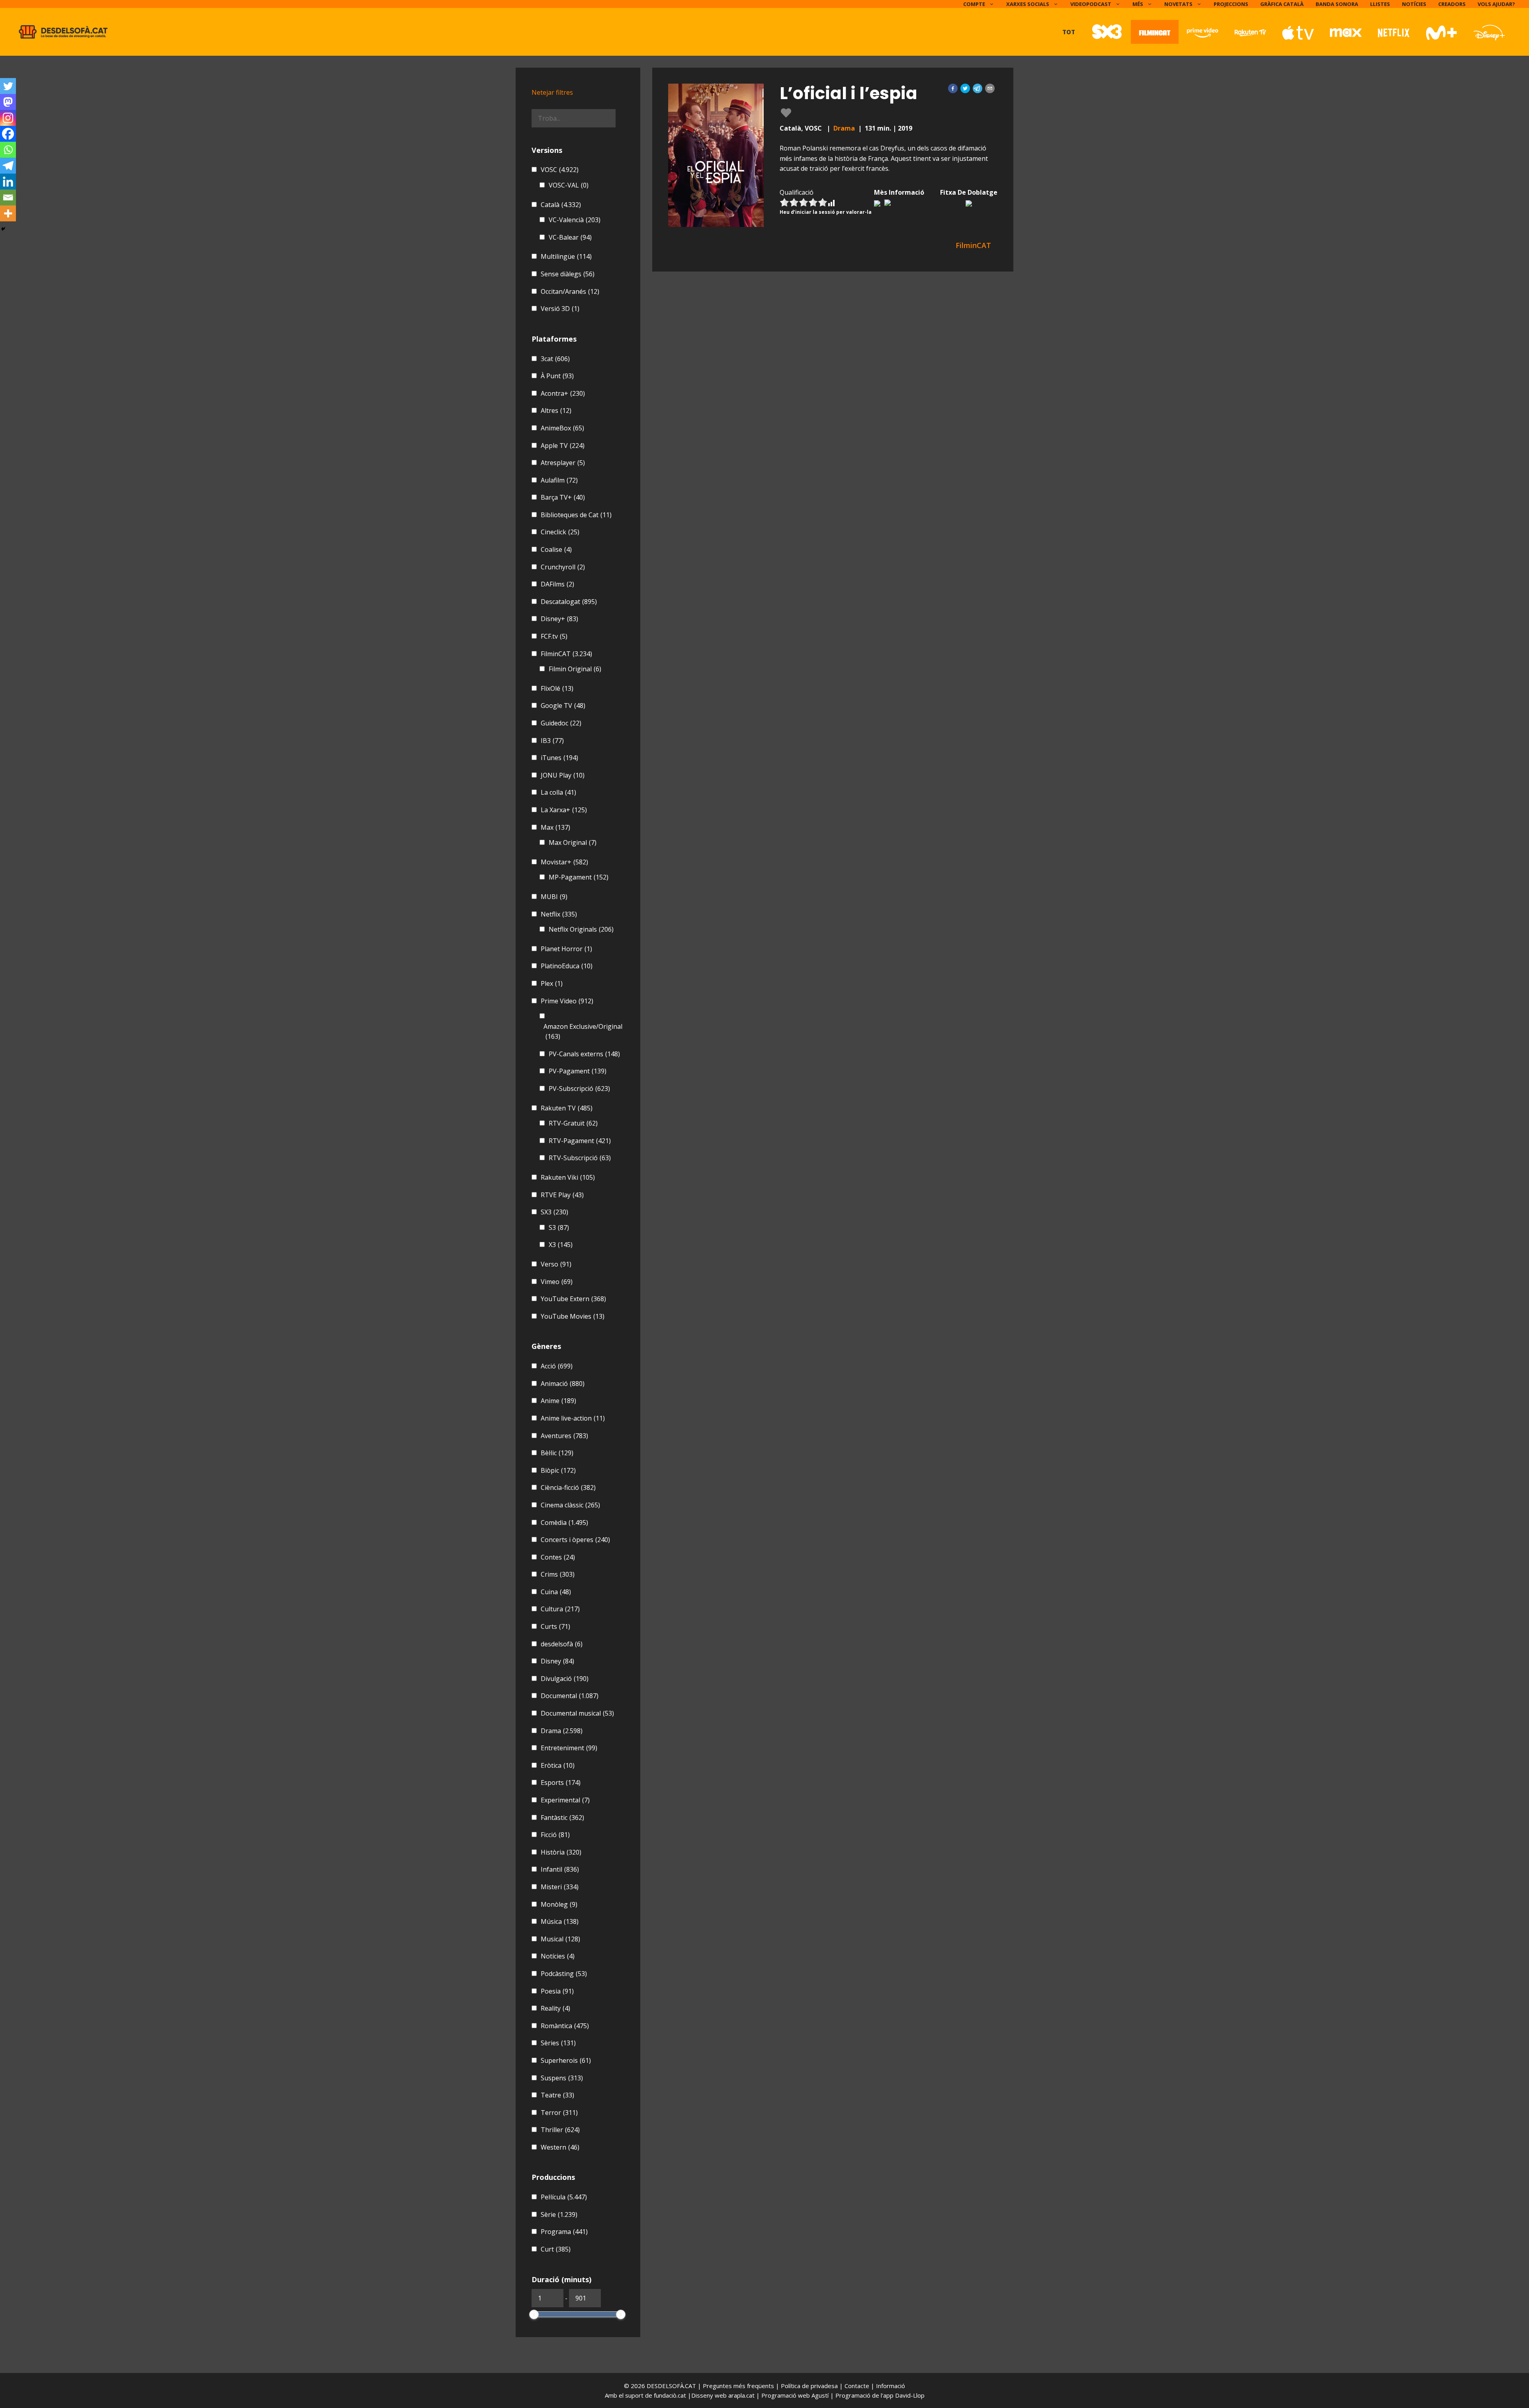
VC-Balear (570, 237)
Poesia (557, 1991)
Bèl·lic (557, 1453)
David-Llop (910, 2395)
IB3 (552, 741)
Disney (557, 1661)
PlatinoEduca (567, 966)
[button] (953, 88)
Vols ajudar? (1496, 4)
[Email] (8, 197)
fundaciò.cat (670, 2395)
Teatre (557, 2095)
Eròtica (558, 1765)
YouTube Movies (573, 1316)
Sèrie (559, 2214)
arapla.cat (741, 2395)
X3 (561, 1245)
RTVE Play (562, 1195)
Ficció (555, 1835)
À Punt (557, 376)
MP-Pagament (579, 877)
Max (555, 827)
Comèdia (564, 1523)
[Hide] (3, 229)
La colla (558, 792)
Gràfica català (1282, 4)
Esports (561, 1783)
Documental (570, 1696)
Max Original (573, 842)
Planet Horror (566, 949)
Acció (557, 1366)
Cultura (560, 1609)
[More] (8, 213)
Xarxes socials (1028, 4)
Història (561, 1852)
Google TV (563, 706)
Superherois (566, 2060)
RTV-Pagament (580, 1141)
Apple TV (563, 446)
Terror (559, 2113)
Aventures (564, 1436)
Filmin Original (575, 669)
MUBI (554, 897)
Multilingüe (566, 256)
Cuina (556, 1592)
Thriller (560, 2130)
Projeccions (1231, 4)
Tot (1069, 32)
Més (1138, 4)
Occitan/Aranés (570, 291)
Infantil (560, 1869)
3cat (555, 359)
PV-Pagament (578, 1071)
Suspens (562, 2078)
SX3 (554, 1212)
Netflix (559, 914)
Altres (556, 410)
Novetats (1178, 4)
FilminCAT (566, 654)
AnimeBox (562, 428)
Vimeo (557, 1282)
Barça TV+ (563, 497)
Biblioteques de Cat (576, 515)
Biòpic (558, 1470)
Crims (558, 1574)
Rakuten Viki (568, 1177)
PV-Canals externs (584, 1054)
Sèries (558, 2043)
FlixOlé (557, 688)
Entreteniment (569, 1748)
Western (560, 2147)
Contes (558, 1557)
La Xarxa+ (564, 810)
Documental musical (577, 1713)
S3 (559, 1227)
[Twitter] (8, 86)
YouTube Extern (573, 1299)
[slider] (534, 2314)
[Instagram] (8, 118)
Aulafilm (559, 480)
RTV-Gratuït (573, 1123)
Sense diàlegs (568, 274)
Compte (974, 4)
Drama (844, 128)
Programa (564, 2232)
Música (560, 1921)
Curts (555, 1626)
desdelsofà (562, 1644)
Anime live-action (573, 1418)
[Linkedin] (8, 182)
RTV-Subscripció (580, 1158)
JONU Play (563, 775)
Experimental (565, 1800)
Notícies (1414, 4)
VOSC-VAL (569, 185)
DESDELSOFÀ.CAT (671, 2386)
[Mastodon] (8, 102)
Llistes (1380, 4)
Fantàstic (562, 1818)
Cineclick (560, 532)
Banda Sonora (1337, 4)
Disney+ (559, 619)
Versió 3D (560, 309)
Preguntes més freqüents (739, 2386)
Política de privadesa (810, 2386)
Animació (563, 1384)
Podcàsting (564, 1974)
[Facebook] (8, 134)
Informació (891, 2386)
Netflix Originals (581, 929)
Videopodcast (1091, 4)
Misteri (560, 1887)
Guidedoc (561, 723)
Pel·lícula (564, 2197)
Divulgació (565, 1679)
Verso (556, 1264)
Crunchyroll (563, 567)
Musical (560, 1939)
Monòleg (559, 1904)
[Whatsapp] (8, 150)
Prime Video (567, 1001)
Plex (552, 983)
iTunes (559, 758)
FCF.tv (554, 636)
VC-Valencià (575, 220)
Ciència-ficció (568, 1487)
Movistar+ (564, 862)
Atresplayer (563, 463)
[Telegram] (8, 166)
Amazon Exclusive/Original (583, 1032)
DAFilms (557, 584)
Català (561, 205)
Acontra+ (563, 393)
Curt (556, 2249)
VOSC (560, 170)
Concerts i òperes (575, 1540)
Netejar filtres (552, 92)
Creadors (1452, 4)
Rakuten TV (567, 1108)
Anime (558, 1401)
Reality (555, 2008)
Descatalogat (569, 602)
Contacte (858, 2386)
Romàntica (565, 2026)
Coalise (556, 549)
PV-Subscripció (579, 1089)
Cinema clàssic (570, 1505)
